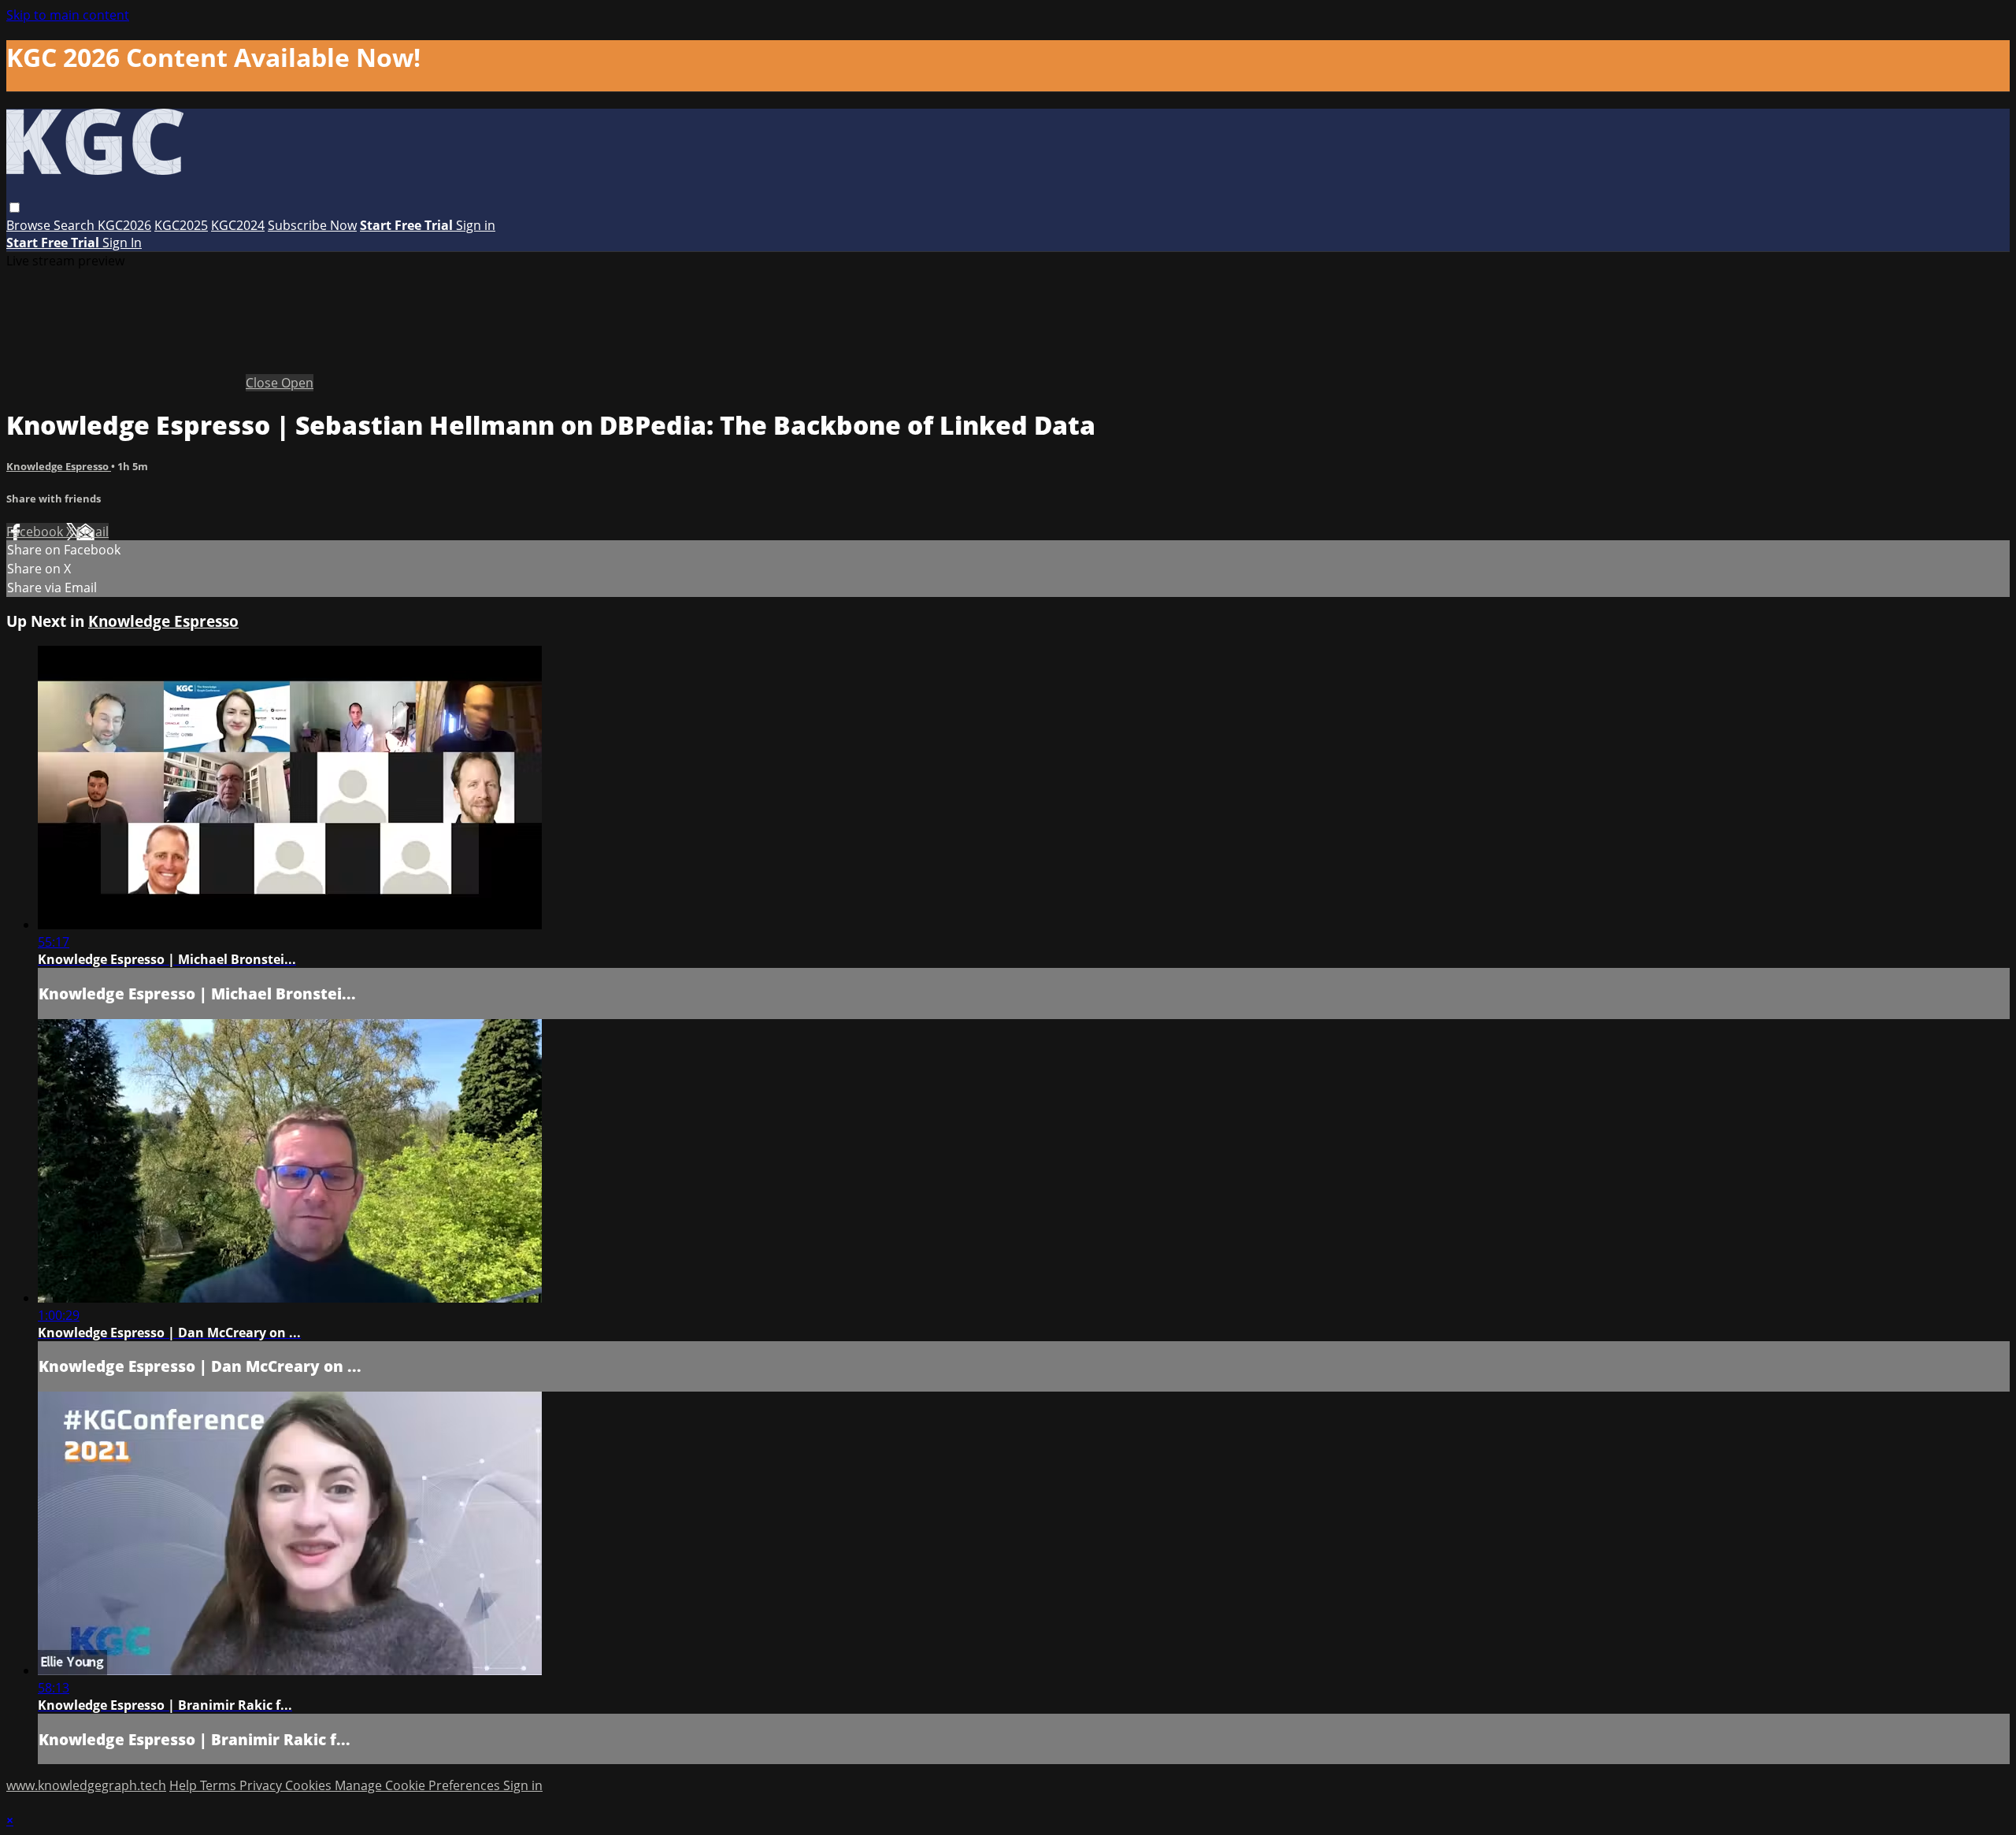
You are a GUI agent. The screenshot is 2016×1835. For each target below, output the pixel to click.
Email (93, 532)
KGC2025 (181, 225)
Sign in (476, 225)
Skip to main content (68, 15)
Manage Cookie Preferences (419, 1785)
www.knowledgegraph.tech (86, 1785)
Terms (220, 1785)
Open (297, 383)
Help (185, 1785)
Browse (30, 225)
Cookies (310, 1785)
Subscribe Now (312, 225)
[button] (15, 208)
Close (263, 383)
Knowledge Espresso (59, 466)
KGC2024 (238, 225)
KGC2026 (124, 225)
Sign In (122, 243)
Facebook (36, 532)
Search (76, 225)
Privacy (262, 1785)
